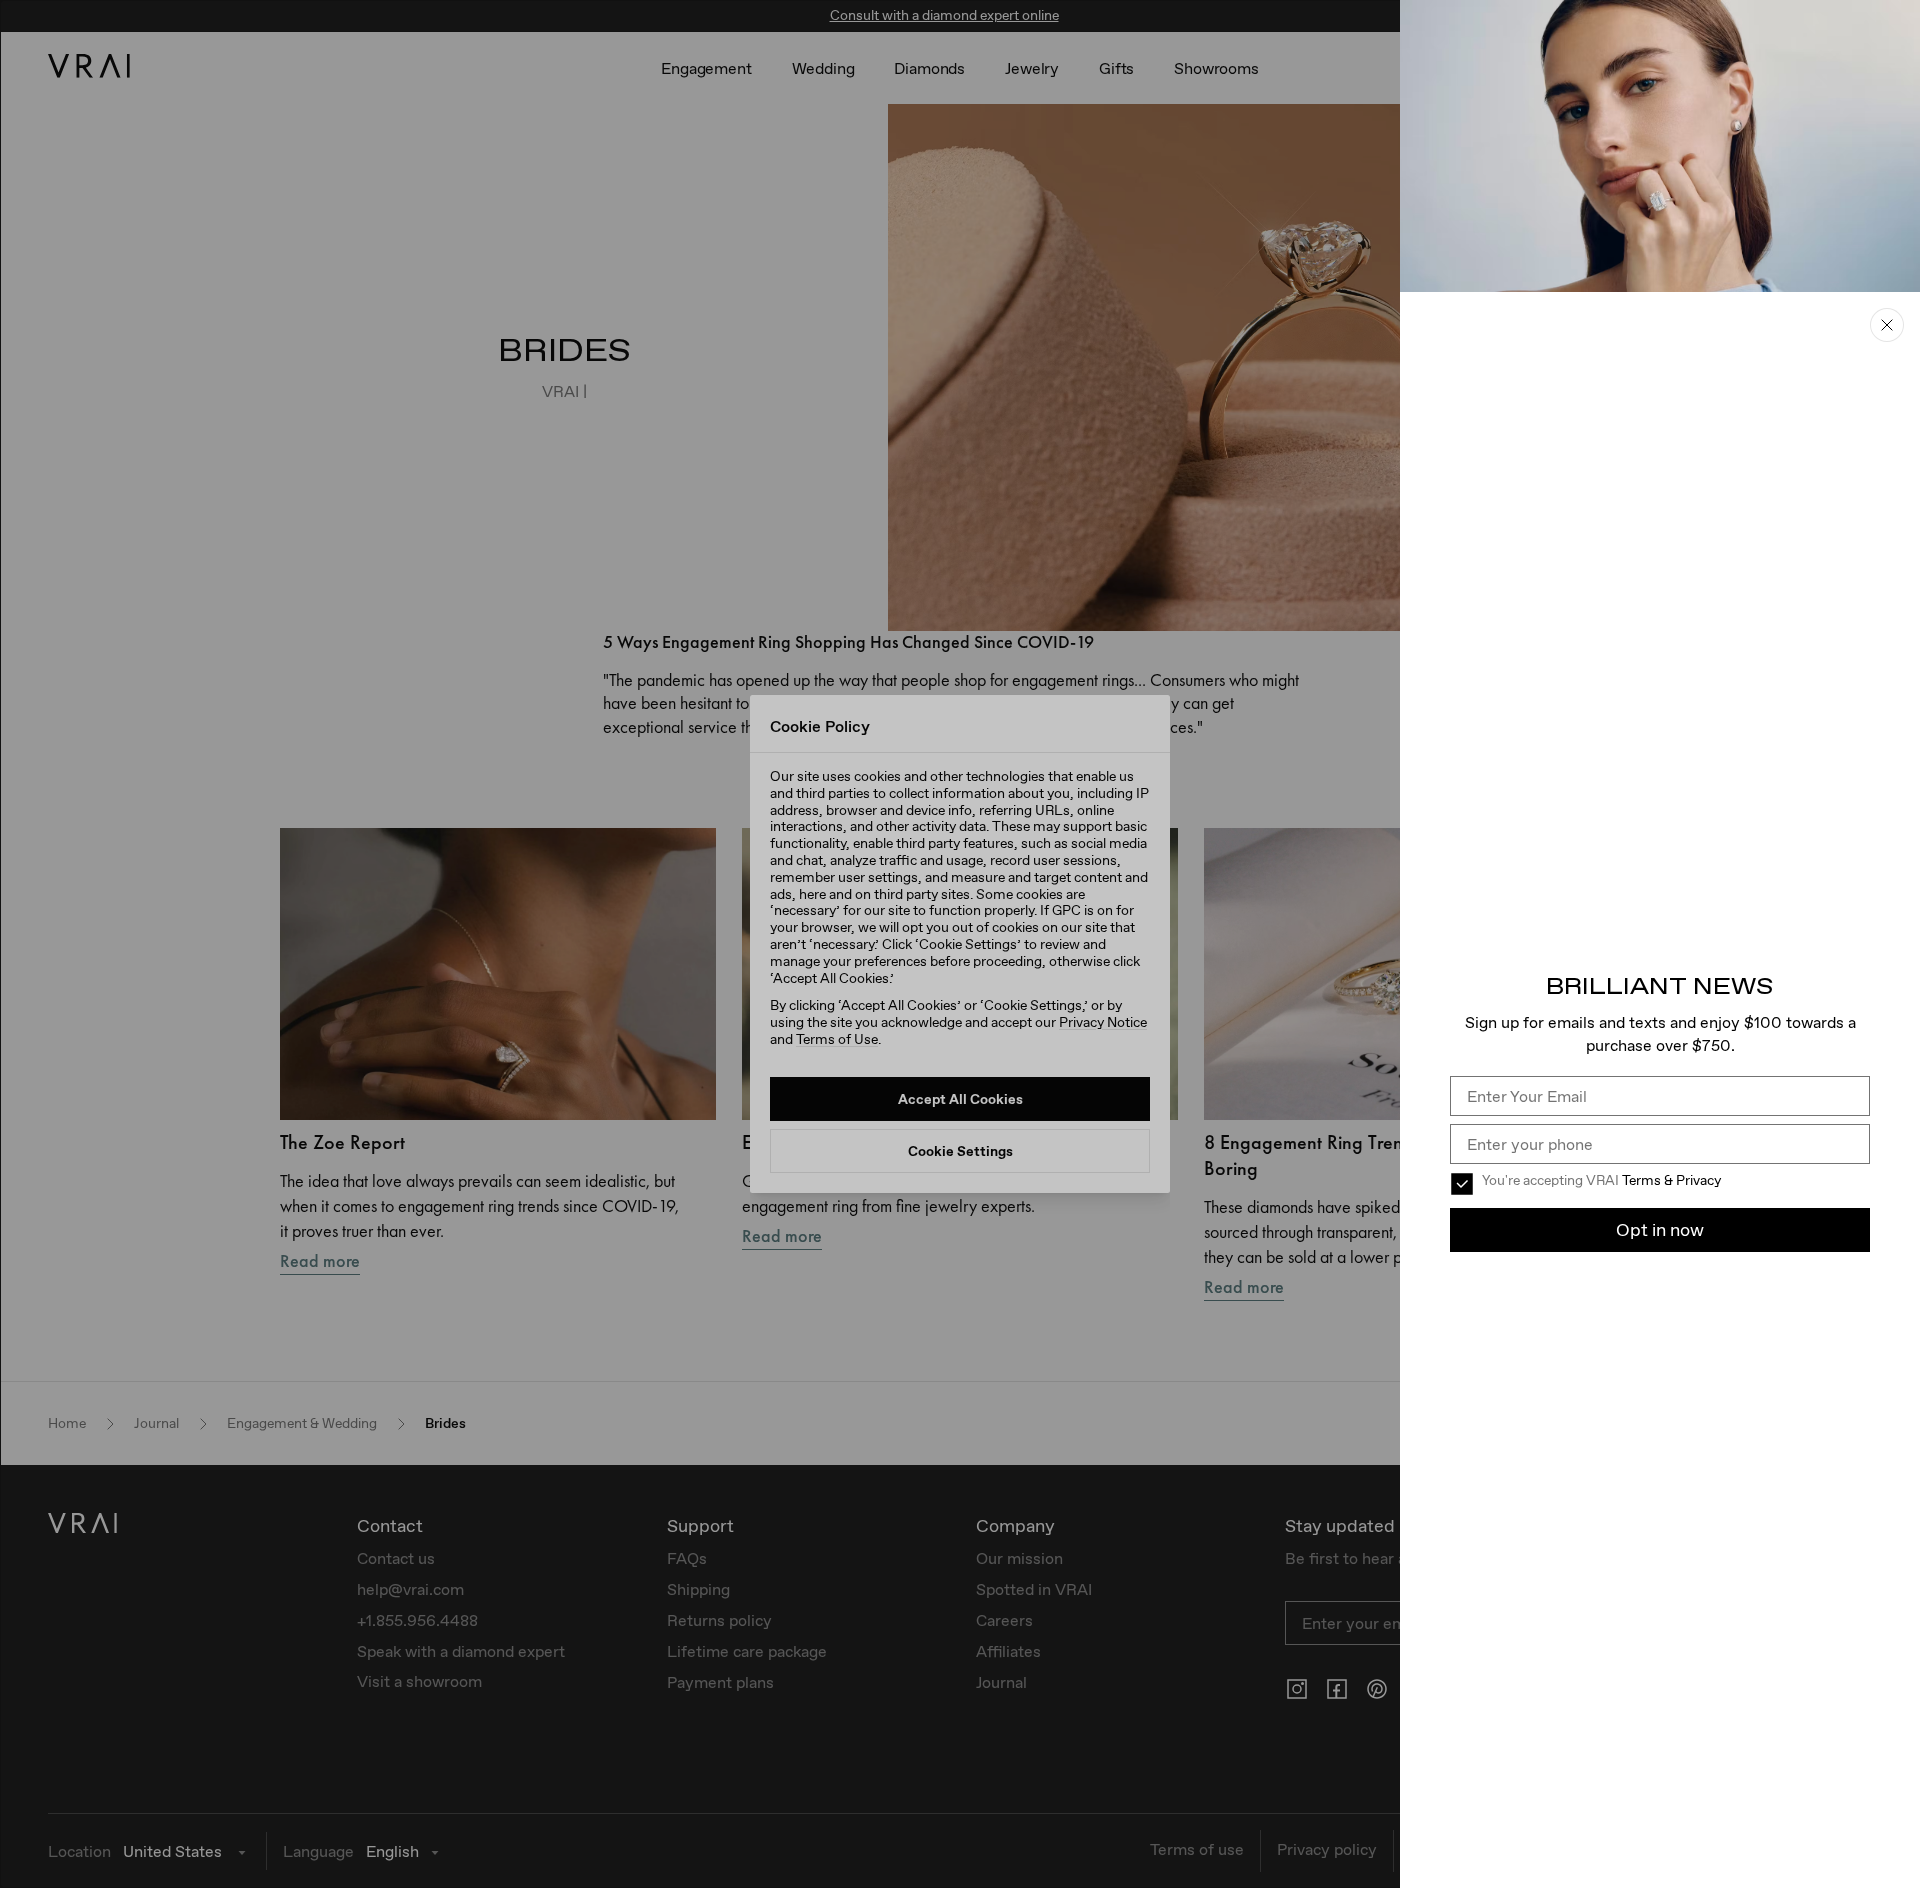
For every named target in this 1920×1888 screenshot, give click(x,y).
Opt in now (1660, 1229)
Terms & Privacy (1671, 1180)
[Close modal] (960, 944)
